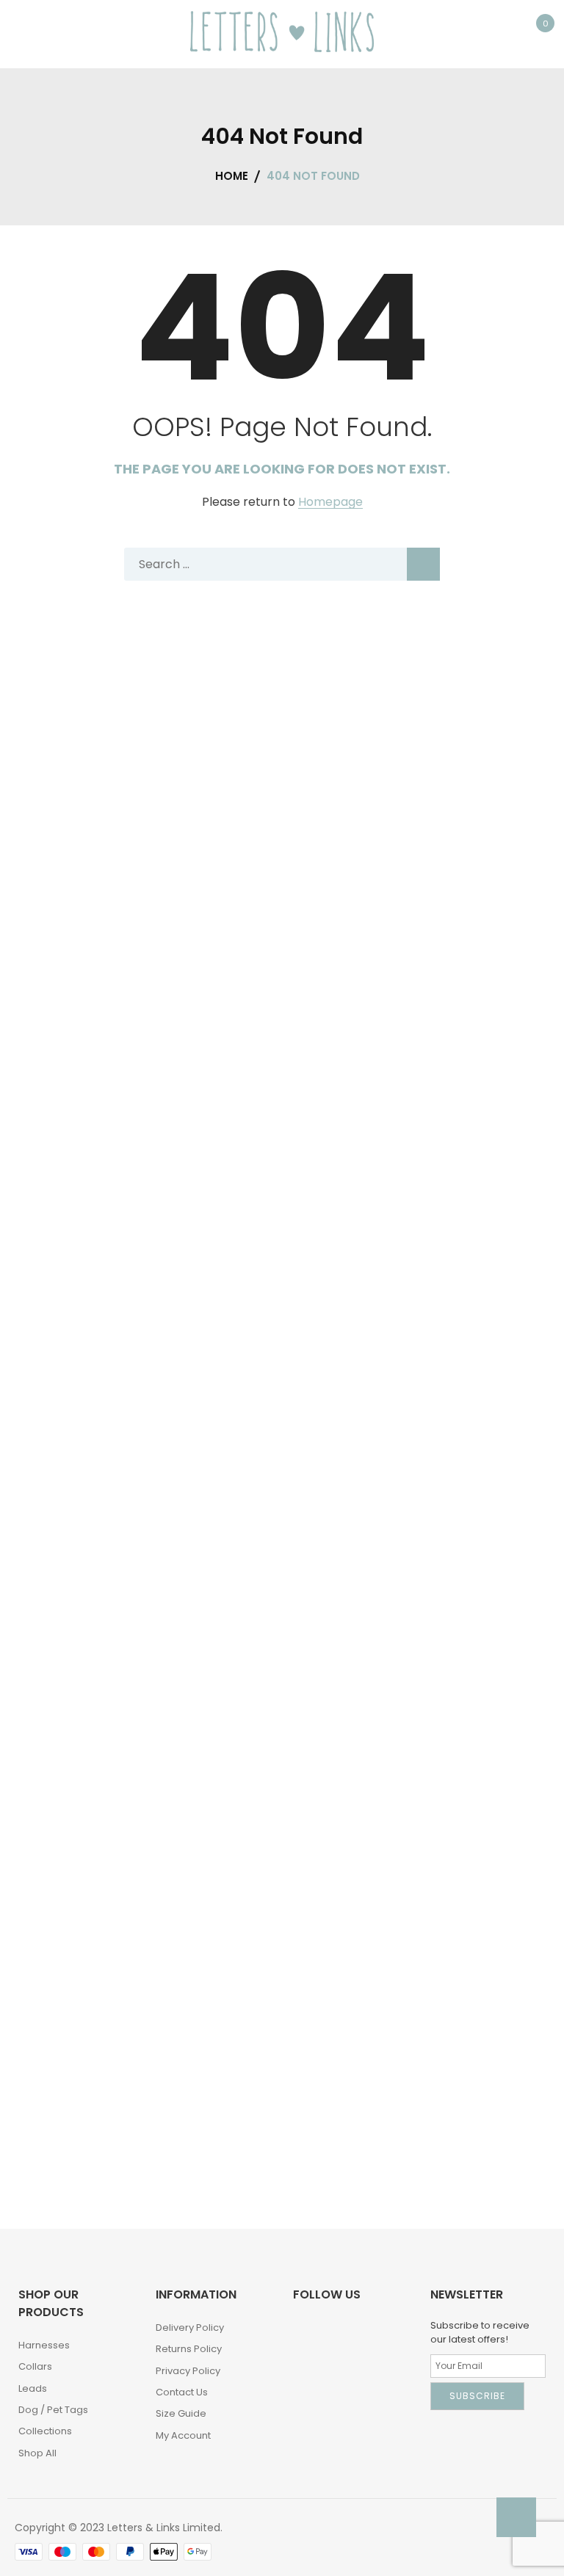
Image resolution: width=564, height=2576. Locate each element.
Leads (33, 2388)
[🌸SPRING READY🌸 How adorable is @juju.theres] (282, 2061)
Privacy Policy (188, 2371)
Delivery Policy (190, 2328)
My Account (183, 2435)
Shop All (37, 2453)
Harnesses (44, 2345)
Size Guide (181, 2413)
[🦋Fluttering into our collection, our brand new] (282, 1114)
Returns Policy (189, 2349)
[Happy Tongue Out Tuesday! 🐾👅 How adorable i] (282, 1430)
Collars (35, 2366)
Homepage (330, 502)
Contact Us (182, 2392)
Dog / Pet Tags (53, 2410)
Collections (45, 2431)
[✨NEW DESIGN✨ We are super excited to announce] (282, 1746)
